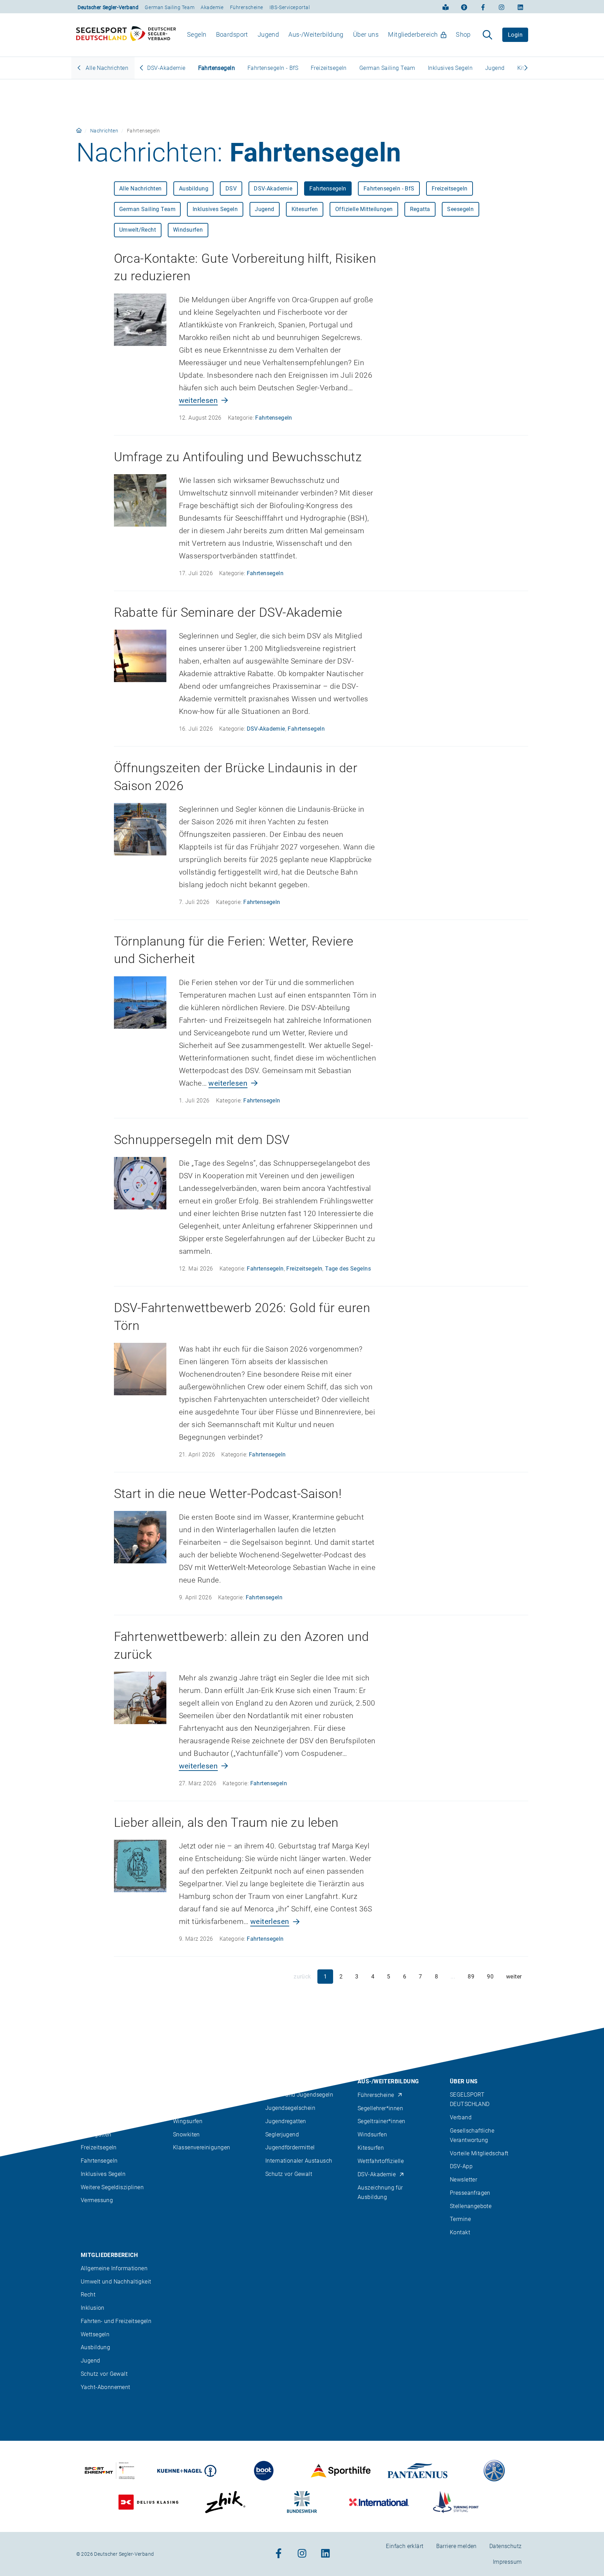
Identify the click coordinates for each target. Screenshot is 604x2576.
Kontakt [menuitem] (460, 2232)
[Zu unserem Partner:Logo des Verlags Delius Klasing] (148, 2502)
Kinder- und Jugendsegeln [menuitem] (299, 2095)
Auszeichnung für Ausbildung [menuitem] (380, 2192)
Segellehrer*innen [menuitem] (380, 2108)
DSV (231, 189)
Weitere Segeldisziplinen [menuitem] (112, 2187)
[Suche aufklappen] (487, 35)
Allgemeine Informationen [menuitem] (114, 2268)
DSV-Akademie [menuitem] (377, 2174)
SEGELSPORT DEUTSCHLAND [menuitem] (470, 2099)
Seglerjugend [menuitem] (282, 2134)
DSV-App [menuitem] (461, 2166)
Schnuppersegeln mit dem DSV (202, 1140)
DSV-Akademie (166, 68)
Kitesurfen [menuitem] (371, 2148)
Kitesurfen (305, 209)
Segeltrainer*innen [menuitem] (382, 2121)
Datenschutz (506, 2546)
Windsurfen (188, 230)
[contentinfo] (302, 2302)
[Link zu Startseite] (79, 131)
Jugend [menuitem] (268, 34)
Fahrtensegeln (217, 68)
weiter (514, 1977)
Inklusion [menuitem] (93, 2308)
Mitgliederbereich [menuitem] (413, 34)
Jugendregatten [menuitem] (286, 2121)
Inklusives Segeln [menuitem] (103, 2174)
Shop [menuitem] (463, 34)
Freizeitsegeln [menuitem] (99, 2147)
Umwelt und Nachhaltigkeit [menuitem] (116, 2281)
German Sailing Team (170, 7)
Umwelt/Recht (138, 230)
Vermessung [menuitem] (97, 2200)
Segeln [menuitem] (197, 34)
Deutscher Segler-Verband (108, 7)
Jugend (495, 68)
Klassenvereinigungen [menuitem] (202, 2147)
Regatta (420, 209)
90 (490, 1977)
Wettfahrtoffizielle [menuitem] (381, 2161)
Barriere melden (456, 2546)
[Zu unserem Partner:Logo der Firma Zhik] (225, 2502)
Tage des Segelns (348, 1269)
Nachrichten (104, 131)
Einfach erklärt (405, 2546)
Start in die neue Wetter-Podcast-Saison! (228, 1494)
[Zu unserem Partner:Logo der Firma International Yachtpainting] (379, 2502)
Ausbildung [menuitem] (95, 2347)
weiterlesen (199, 400)
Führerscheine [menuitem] (376, 2095)
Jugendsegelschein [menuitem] (290, 2108)
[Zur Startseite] (126, 35)
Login (515, 35)
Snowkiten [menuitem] (186, 2134)
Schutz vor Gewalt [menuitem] (289, 2174)
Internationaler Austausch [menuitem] (299, 2161)
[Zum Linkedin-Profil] (520, 7)
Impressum (507, 2562)
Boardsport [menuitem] (232, 34)
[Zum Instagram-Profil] (502, 7)
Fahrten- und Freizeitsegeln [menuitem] (116, 2321)
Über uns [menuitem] (366, 34)
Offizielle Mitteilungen (364, 209)
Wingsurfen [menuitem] (188, 2121)
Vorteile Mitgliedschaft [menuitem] (479, 2153)
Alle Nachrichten (106, 68)
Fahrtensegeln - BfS (273, 68)
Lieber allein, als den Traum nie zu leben (226, 1823)
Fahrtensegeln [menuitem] (99, 2161)
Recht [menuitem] (88, 2295)
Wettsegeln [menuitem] (95, 2334)
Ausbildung (194, 189)
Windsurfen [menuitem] (372, 2134)
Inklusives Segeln (450, 68)
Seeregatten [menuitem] (96, 2134)
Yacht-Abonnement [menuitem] (106, 2387)
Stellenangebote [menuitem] (471, 2206)
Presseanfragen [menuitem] (470, 2193)
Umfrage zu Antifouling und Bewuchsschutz (238, 457)
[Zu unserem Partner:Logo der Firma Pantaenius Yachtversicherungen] (418, 2471)
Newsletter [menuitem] (463, 2180)
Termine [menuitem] (460, 2219)
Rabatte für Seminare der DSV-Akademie (228, 613)
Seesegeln (460, 209)
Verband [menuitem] (461, 2117)
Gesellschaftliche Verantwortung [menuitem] (472, 2135)
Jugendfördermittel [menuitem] (290, 2147)
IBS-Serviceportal (290, 7)
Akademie (212, 7)
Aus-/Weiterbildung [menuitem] (316, 34)
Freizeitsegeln (329, 68)
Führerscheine (247, 7)
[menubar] (329, 35)
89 (471, 1977)
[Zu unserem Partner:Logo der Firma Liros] (494, 2471)
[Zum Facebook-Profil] (483, 7)
